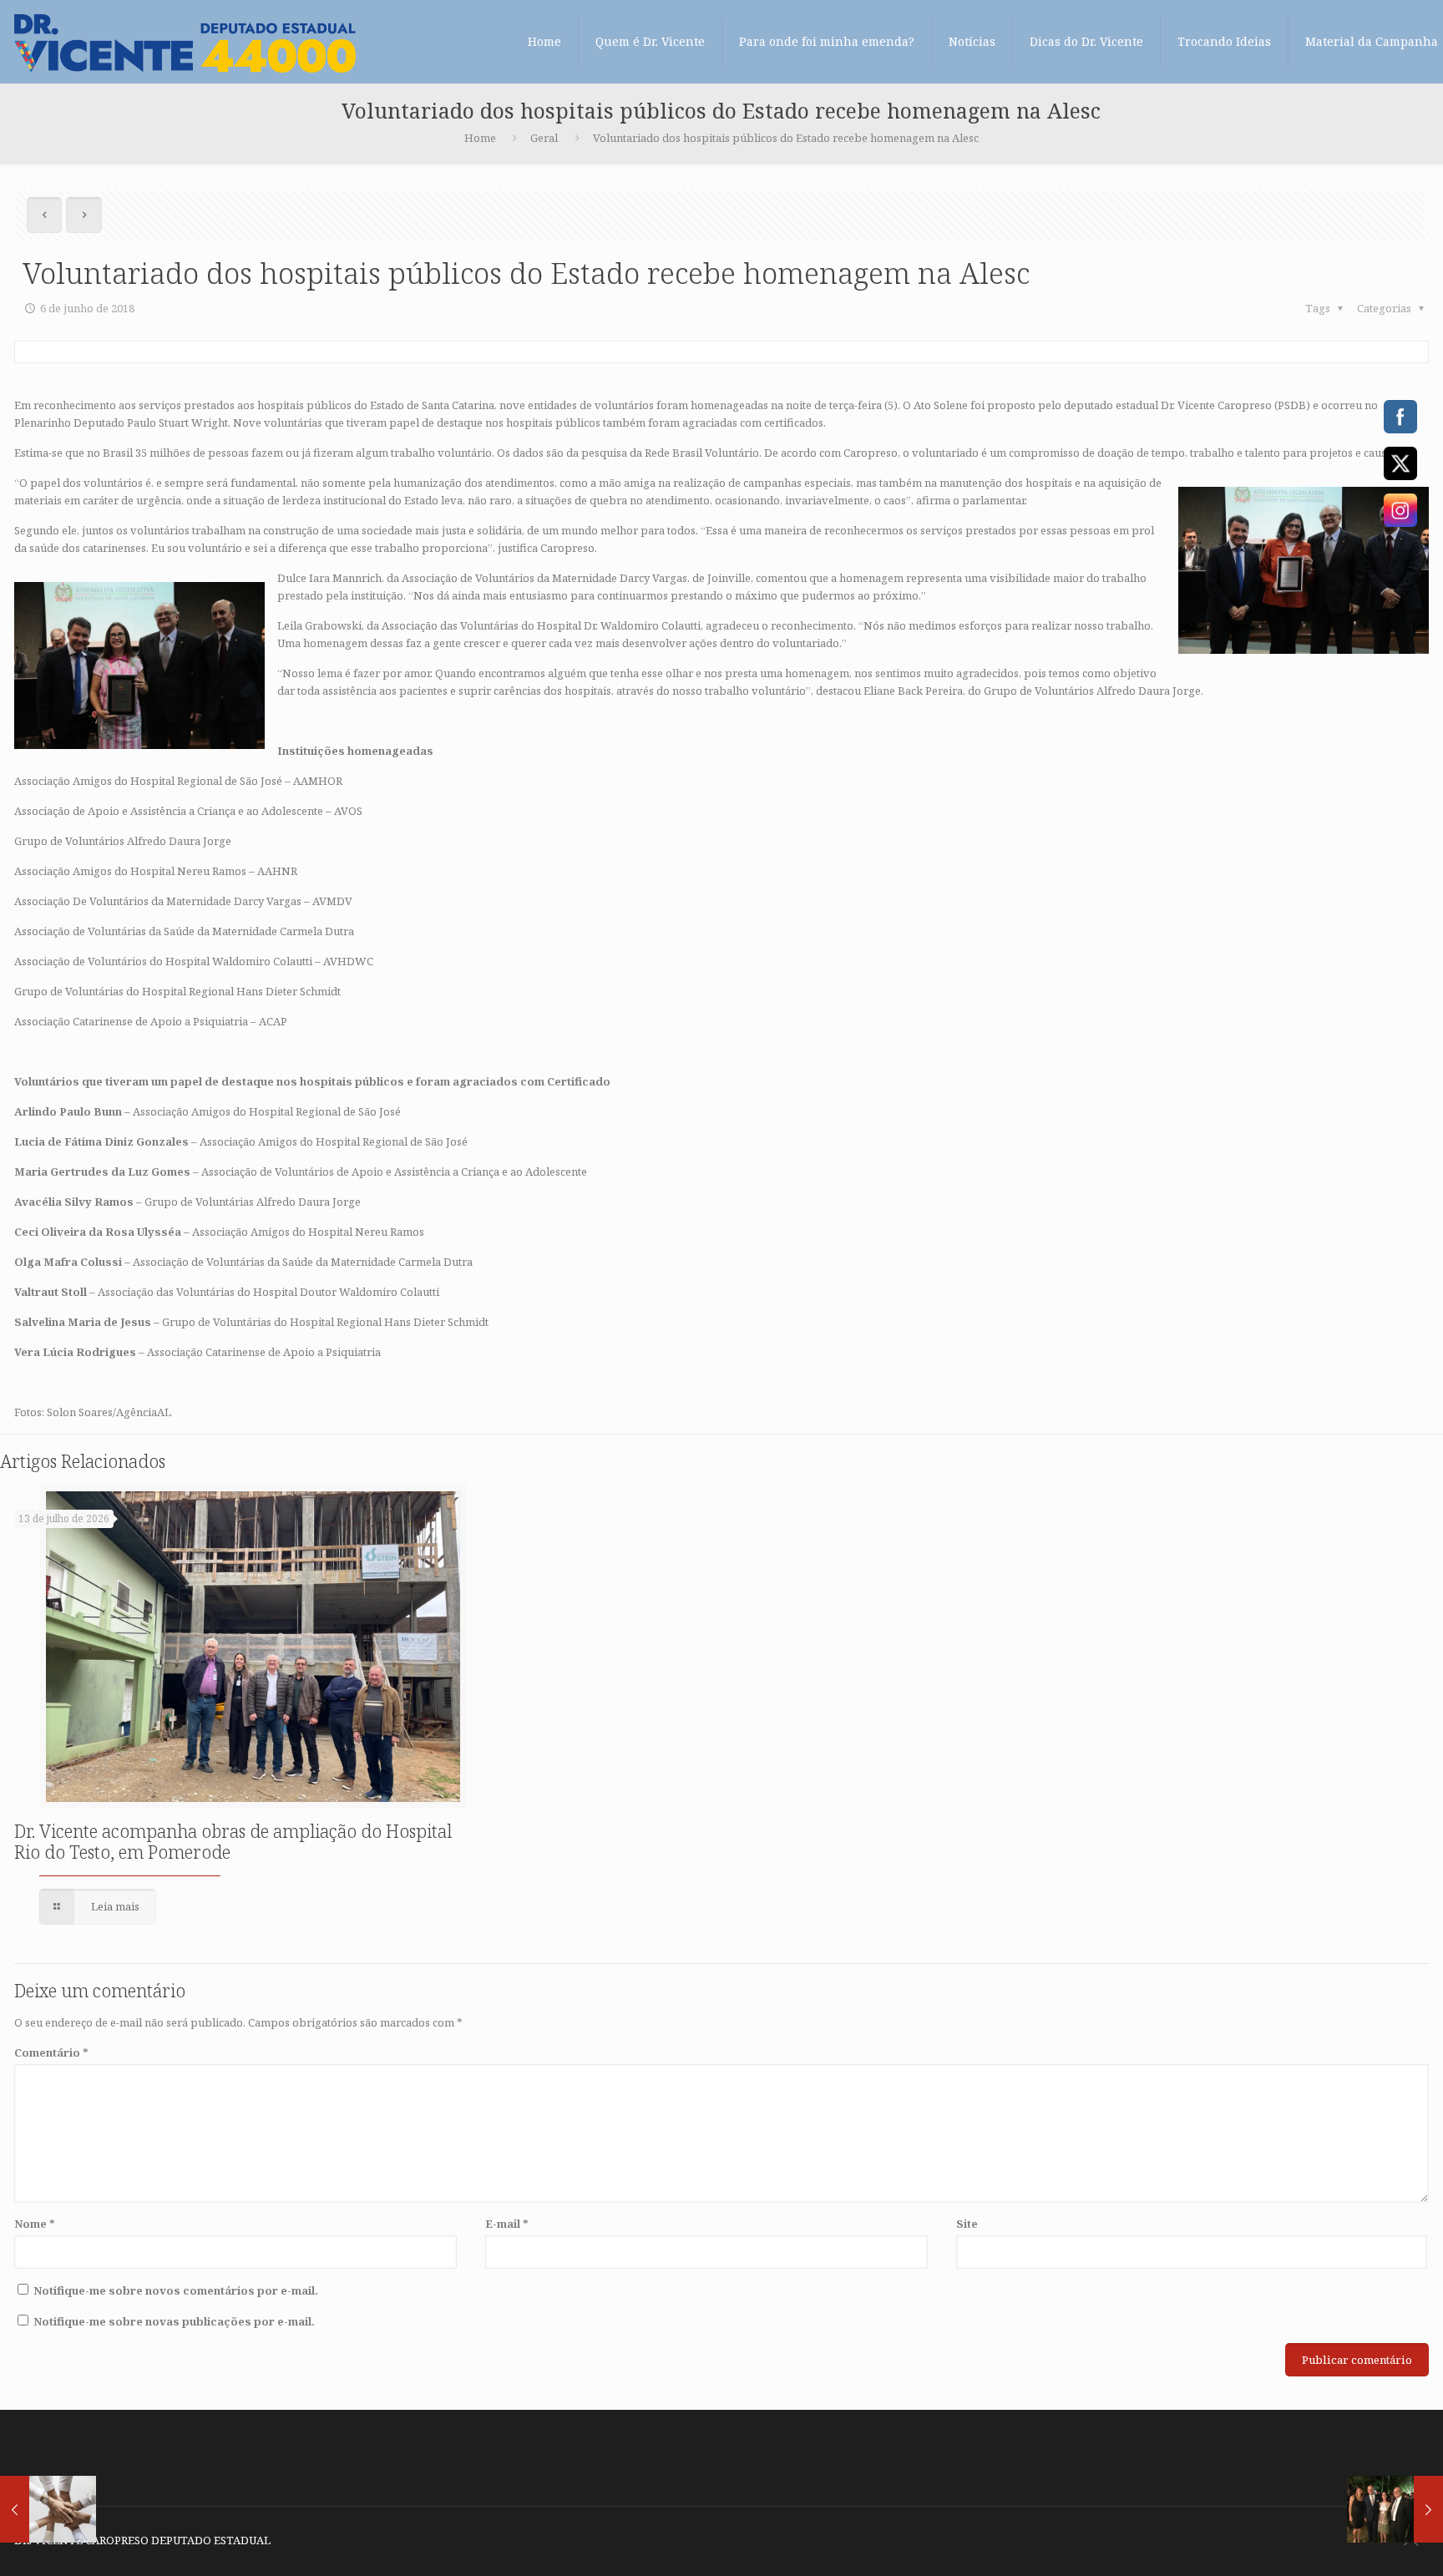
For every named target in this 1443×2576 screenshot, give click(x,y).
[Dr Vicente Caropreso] (185, 42)
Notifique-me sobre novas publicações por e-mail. (174, 2321)
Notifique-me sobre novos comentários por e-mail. (176, 2290)
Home (480, 138)
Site (967, 2224)
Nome (35, 2224)
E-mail (507, 2224)
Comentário (51, 2052)
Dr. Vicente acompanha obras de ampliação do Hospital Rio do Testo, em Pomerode (233, 1842)
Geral (544, 138)
